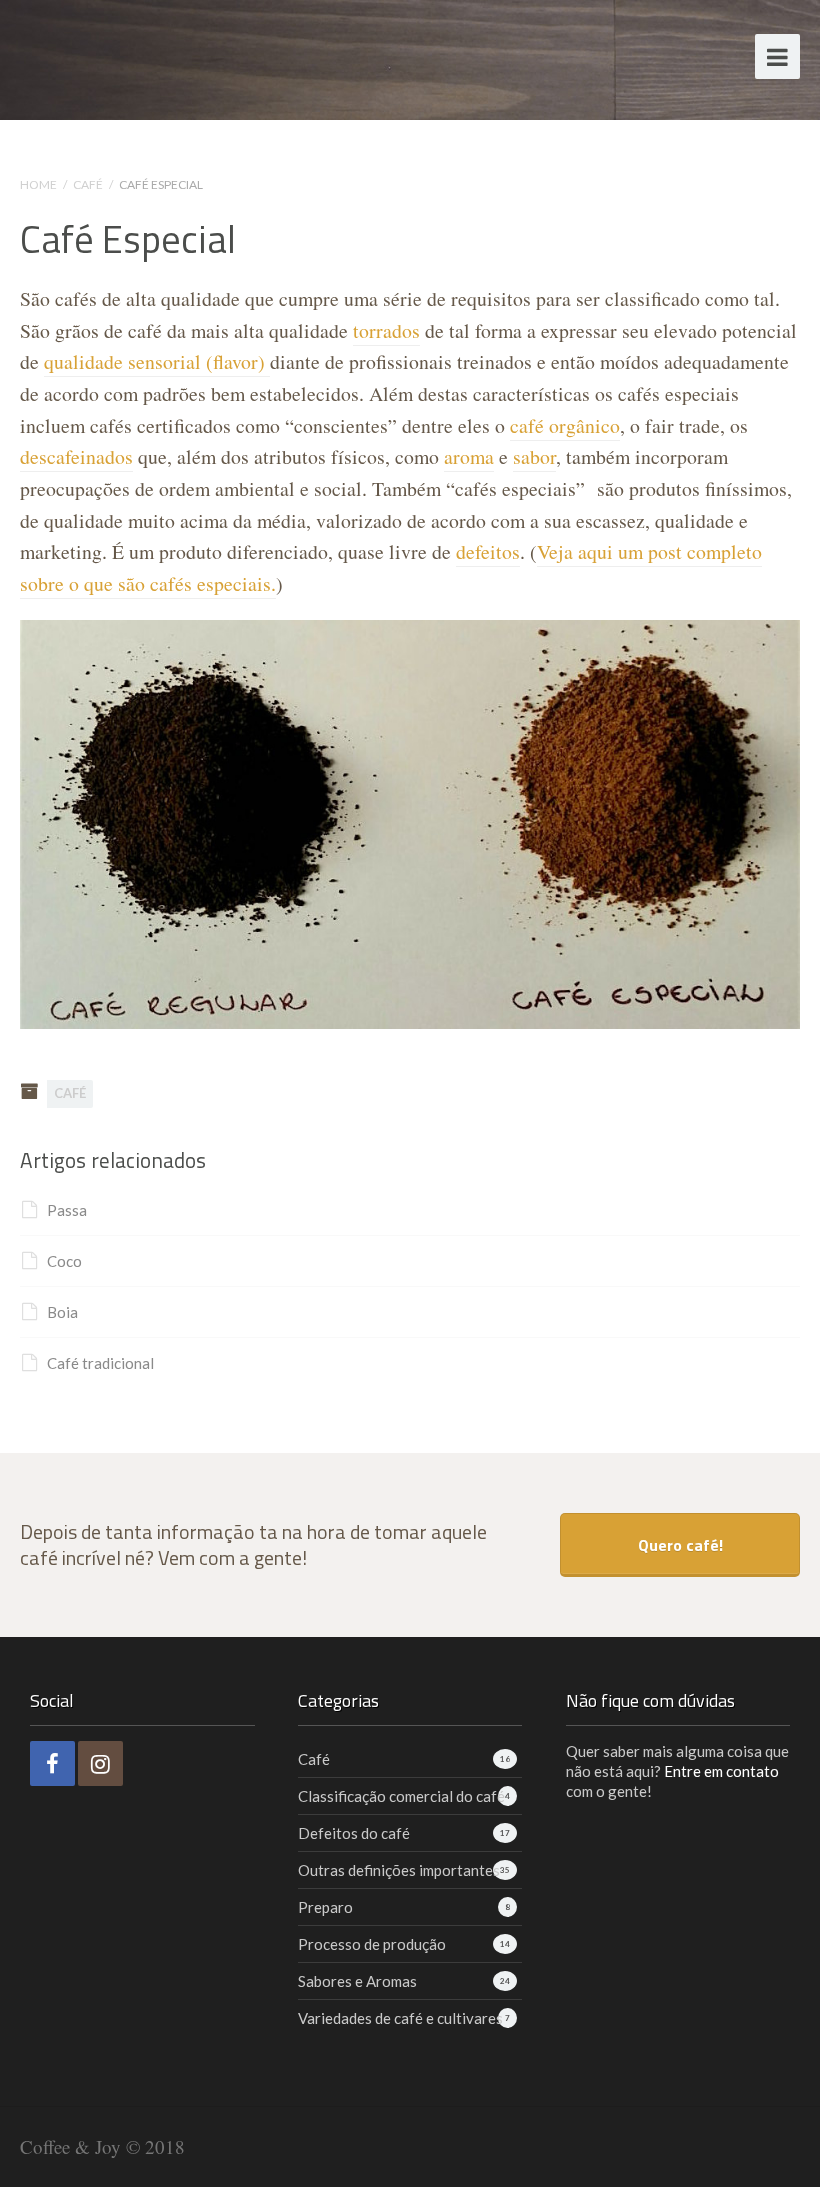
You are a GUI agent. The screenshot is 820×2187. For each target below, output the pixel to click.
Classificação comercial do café (401, 1796)
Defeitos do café (354, 1833)
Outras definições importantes (399, 1870)
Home (38, 184)
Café (88, 184)
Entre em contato (721, 1771)
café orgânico (565, 425)
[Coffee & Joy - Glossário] (133, 54)
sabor (534, 456)
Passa (67, 1210)
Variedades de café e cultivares (400, 2018)
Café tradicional (100, 1363)
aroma (469, 456)
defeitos (488, 551)
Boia (62, 1312)
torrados (386, 330)
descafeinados (76, 456)
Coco (64, 1261)
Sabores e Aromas (357, 1981)
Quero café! (680, 1545)
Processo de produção (372, 1944)
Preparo (325, 1907)
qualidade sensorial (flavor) (157, 361)
